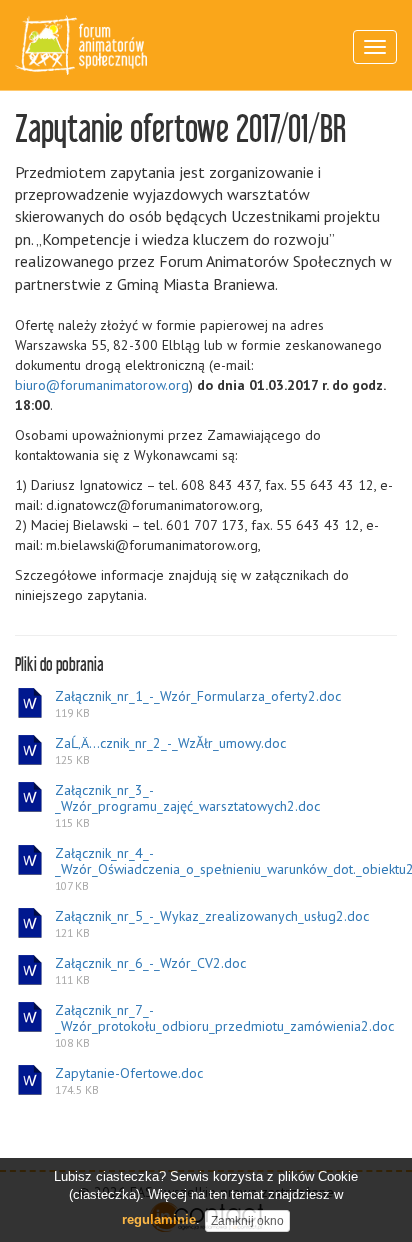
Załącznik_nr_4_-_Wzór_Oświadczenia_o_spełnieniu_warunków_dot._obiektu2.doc (225, 869)
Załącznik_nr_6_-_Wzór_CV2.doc (150, 971)
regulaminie (159, 1219)
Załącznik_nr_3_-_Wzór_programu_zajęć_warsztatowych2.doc (187, 806)
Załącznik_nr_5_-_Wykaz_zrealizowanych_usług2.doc (212, 924)
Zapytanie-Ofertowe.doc (129, 1081)
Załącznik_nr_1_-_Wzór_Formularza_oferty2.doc (198, 704)
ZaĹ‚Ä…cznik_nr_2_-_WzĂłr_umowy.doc (170, 751)
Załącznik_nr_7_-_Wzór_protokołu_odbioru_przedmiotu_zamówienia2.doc (224, 1026)
